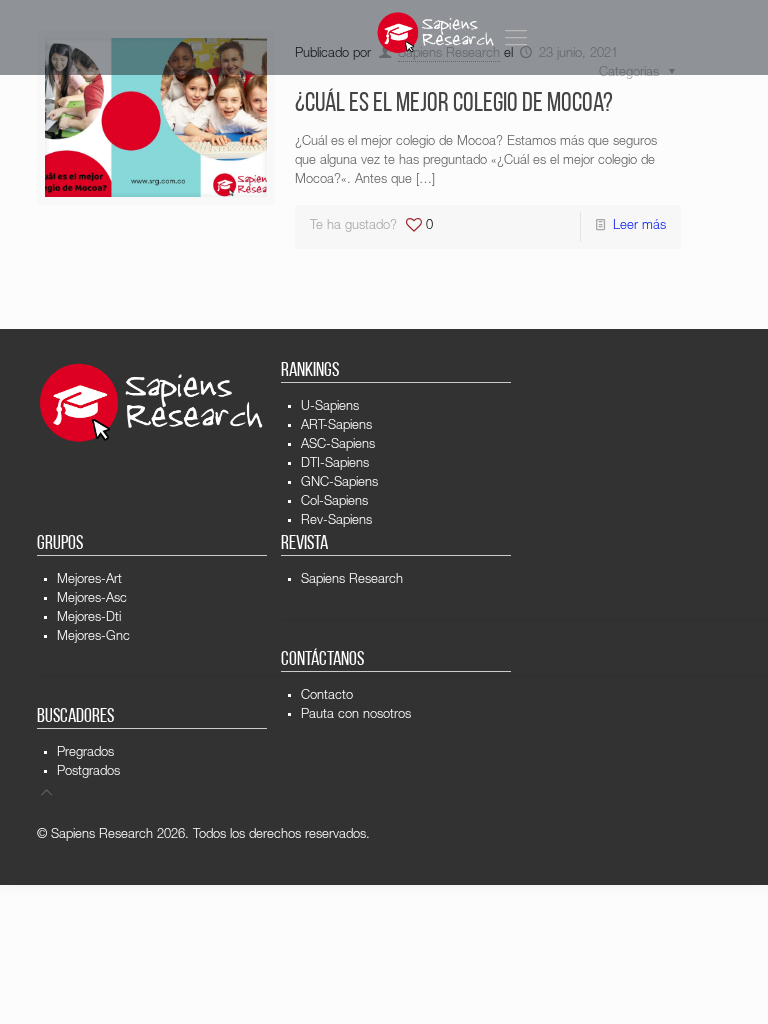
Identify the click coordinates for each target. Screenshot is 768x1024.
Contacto (327, 696)
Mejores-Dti (89, 618)
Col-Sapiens (334, 502)
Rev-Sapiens (336, 521)
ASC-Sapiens (338, 445)
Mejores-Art (89, 580)
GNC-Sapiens (339, 483)
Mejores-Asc (92, 599)
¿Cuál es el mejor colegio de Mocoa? (454, 104)
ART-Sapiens (336, 426)
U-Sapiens (330, 407)
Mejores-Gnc (93, 637)
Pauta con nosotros (356, 715)
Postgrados (88, 772)
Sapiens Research (352, 580)
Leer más (639, 226)
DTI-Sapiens (335, 464)
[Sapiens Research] (436, 32)
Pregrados (85, 753)
